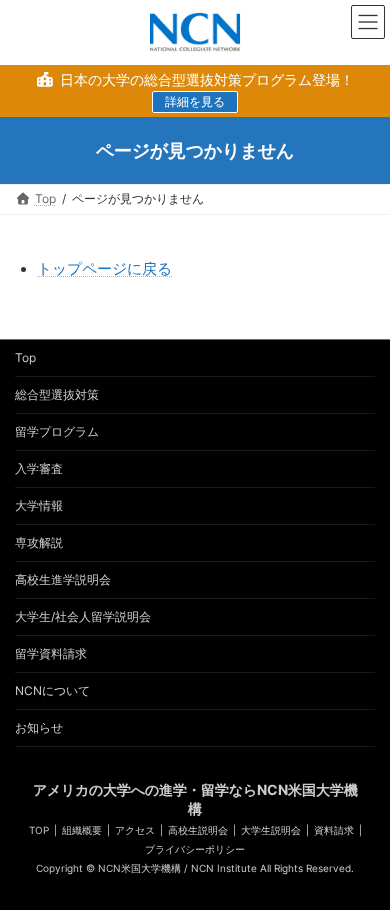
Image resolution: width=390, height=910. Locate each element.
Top (25, 357)
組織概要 (82, 830)
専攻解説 (39, 542)
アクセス (135, 830)
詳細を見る (195, 101)
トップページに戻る (104, 269)
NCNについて (52, 690)
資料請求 (334, 830)
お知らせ (39, 727)
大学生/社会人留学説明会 (83, 616)
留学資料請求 (51, 653)
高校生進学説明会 (63, 579)
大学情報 (39, 505)
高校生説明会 (198, 830)
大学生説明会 (271, 830)
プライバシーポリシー (195, 849)
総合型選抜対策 (57, 394)
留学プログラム (57, 431)
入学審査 (39, 468)
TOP (39, 830)
